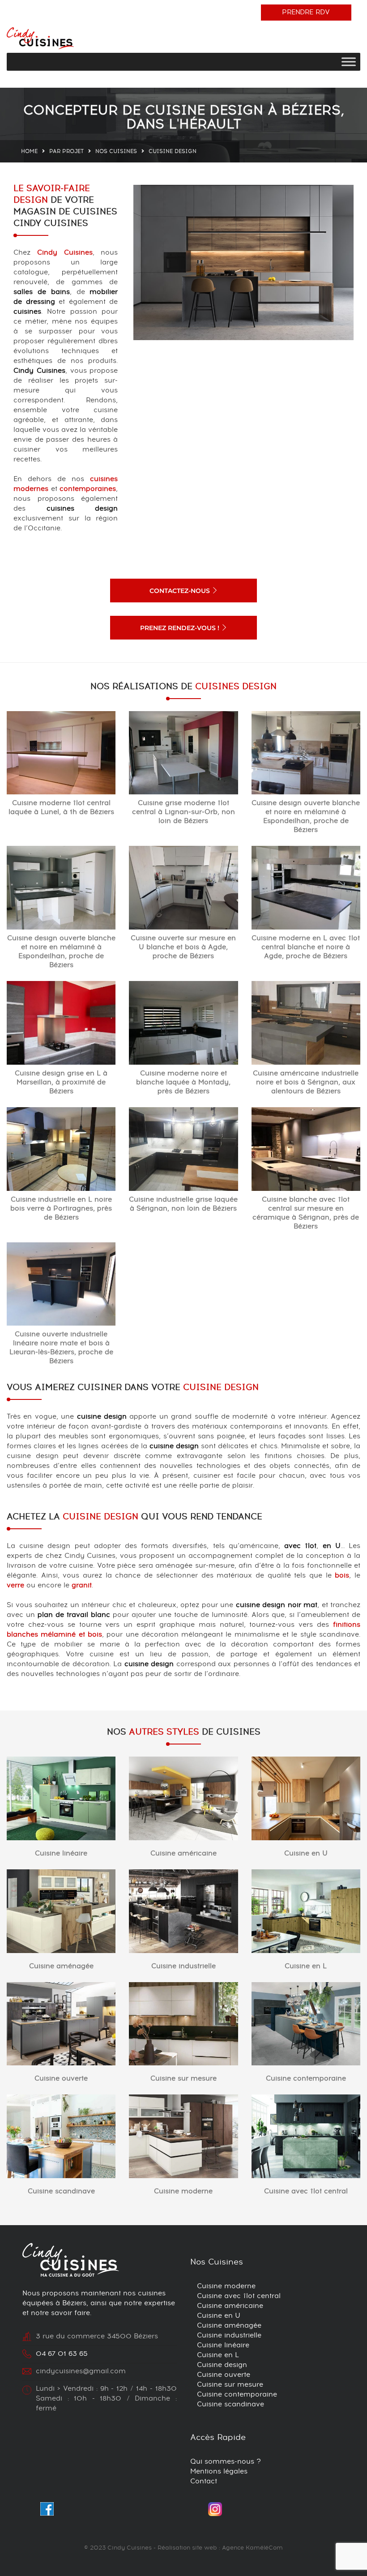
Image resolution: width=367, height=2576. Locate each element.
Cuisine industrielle (183, 1966)
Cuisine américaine (183, 1853)
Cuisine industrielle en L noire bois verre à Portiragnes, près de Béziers (61, 1209)
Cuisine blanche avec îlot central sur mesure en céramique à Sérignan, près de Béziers (306, 1213)
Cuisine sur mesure (183, 2079)
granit (82, 1585)
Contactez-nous (181, 591)
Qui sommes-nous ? (226, 2462)
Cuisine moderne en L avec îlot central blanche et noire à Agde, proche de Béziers (306, 947)
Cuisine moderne (183, 2191)
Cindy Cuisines (65, 253)
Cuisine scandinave (61, 2191)
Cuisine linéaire (61, 1853)
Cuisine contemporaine (306, 2079)
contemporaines (88, 489)
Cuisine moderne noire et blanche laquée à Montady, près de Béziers (183, 1082)
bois (342, 1576)
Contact (204, 2481)
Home (29, 151)
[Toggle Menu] (349, 62)
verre (15, 1585)
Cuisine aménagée (61, 1966)
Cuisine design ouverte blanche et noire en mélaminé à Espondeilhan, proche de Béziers (306, 817)
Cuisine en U (306, 1853)
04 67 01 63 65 (62, 2354)
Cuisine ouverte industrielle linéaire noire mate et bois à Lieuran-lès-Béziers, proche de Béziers (61, 1348)
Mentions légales (219, 2472)
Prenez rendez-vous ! (181, 628)
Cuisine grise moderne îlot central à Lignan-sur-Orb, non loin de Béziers (183, 812)
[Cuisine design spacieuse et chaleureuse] (243, 262)
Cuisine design (222, 2365)
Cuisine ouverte (61, 2079)
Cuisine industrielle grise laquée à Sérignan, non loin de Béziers (183, 1204)
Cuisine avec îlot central (306, 2191)
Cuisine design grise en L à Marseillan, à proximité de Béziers (61, 1082)
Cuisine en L (306, 1966)
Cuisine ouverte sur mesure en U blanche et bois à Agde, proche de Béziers (183, 947)
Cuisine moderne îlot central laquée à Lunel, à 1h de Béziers (61, 808)
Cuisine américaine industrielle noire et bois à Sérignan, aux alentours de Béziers (306, 1082)
